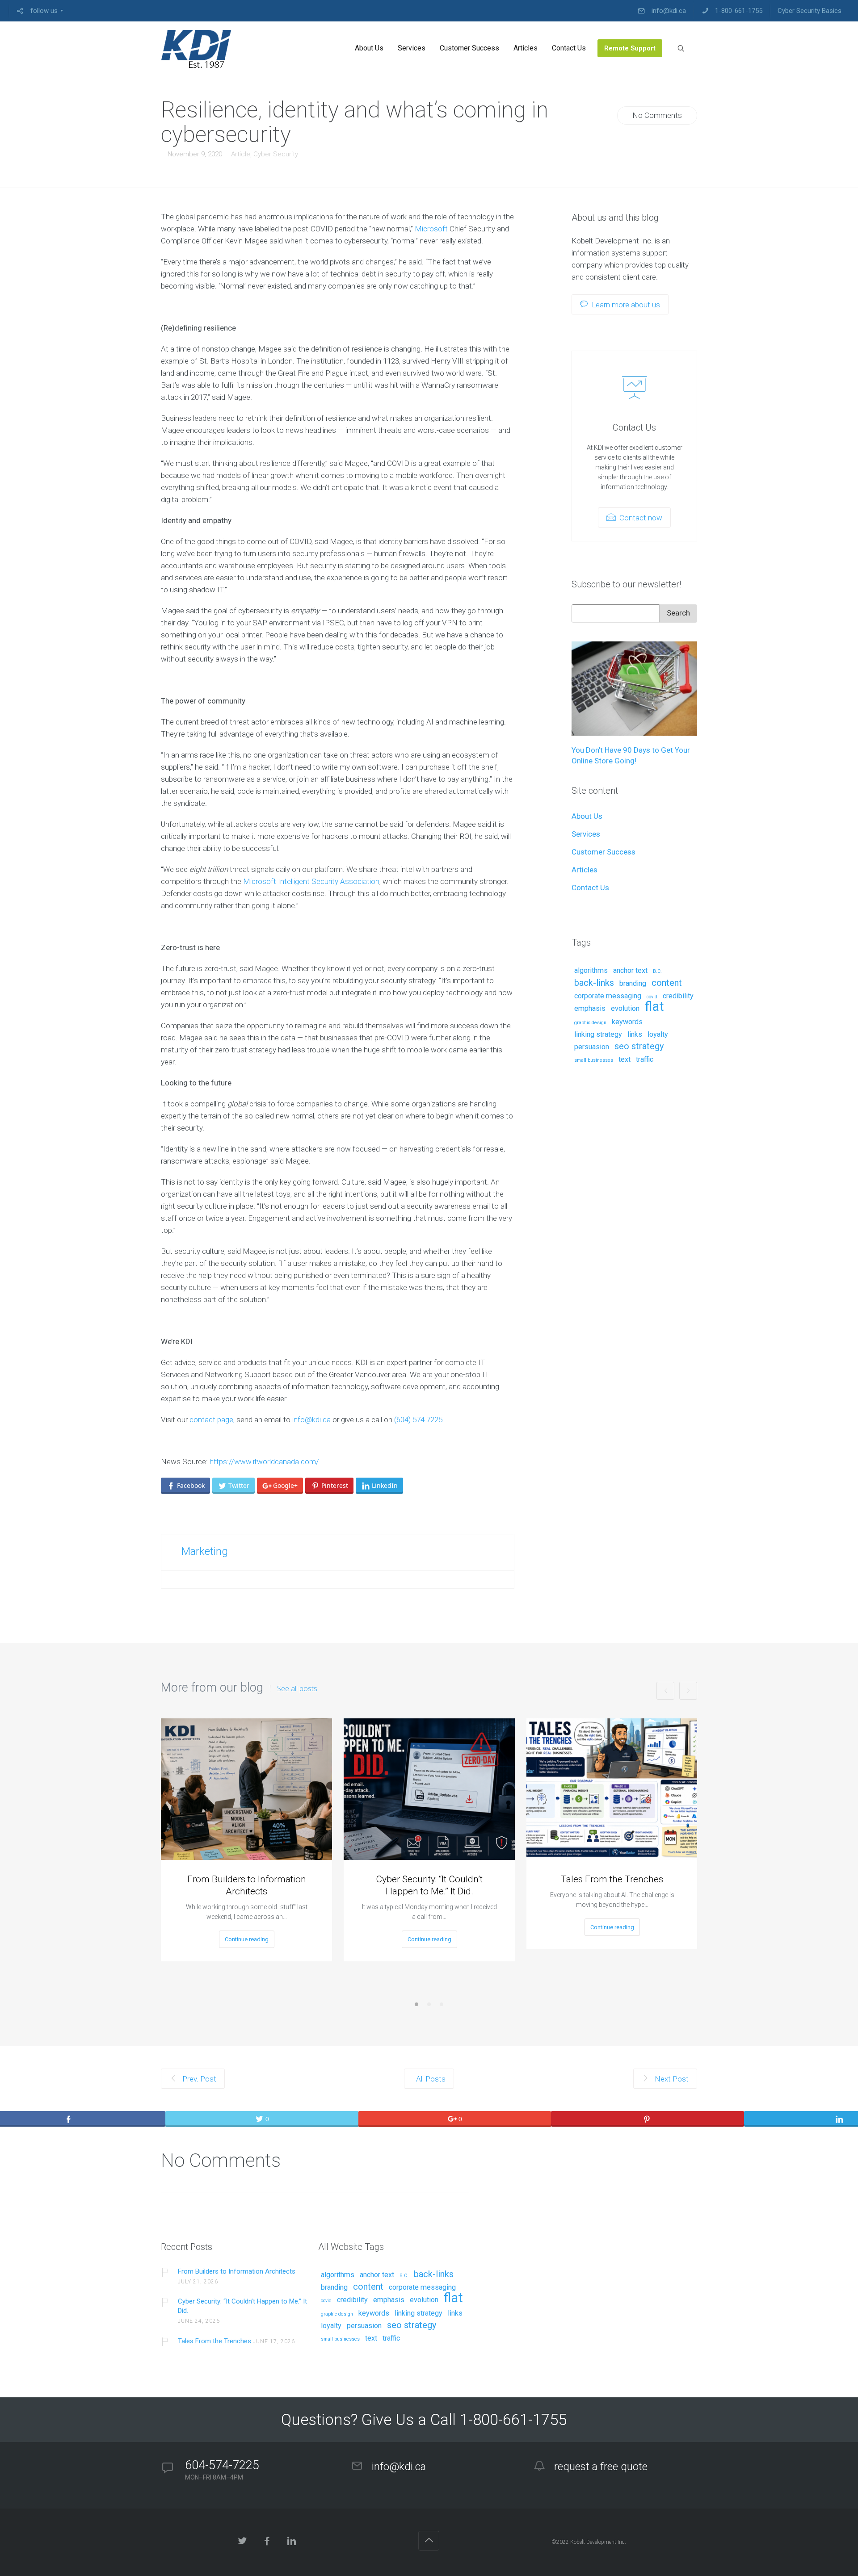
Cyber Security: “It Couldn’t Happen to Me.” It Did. (429, 1885)
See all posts (297, 1688)
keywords (627, 1022)
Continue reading (247, 1939)
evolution (625, 1009)
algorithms (591, 971)
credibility (678, 996)
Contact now (640, 518)
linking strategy (598, 1035)
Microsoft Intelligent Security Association (311, 881)
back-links (594, 983)
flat (654, 1007)
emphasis (590, 1009)
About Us (587, 816)
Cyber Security (276, 154)
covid (652, 997)
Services (586, 834)
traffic (645, 1060)
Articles (585, 870)
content (667, 983)
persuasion (592, 1047)
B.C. (657, 972)
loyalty (658, 1035)
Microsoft (431, 229)
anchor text (630, 971)
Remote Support (599, 905)
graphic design (590, 1023)
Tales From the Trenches (612, 1879)
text (625, 1060)
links (635, 1035)
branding (633, 984)
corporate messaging (608, 996)
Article (241, 154)
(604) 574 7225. (419, 1420)
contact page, (212, 1420)
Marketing (205, 1551)
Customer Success (604, 852)
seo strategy (639, 1047)
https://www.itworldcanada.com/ (264, 1462)
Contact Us (590, 888)
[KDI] (196, 48)
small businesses (594, 1060)
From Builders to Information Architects (247, 1885)
